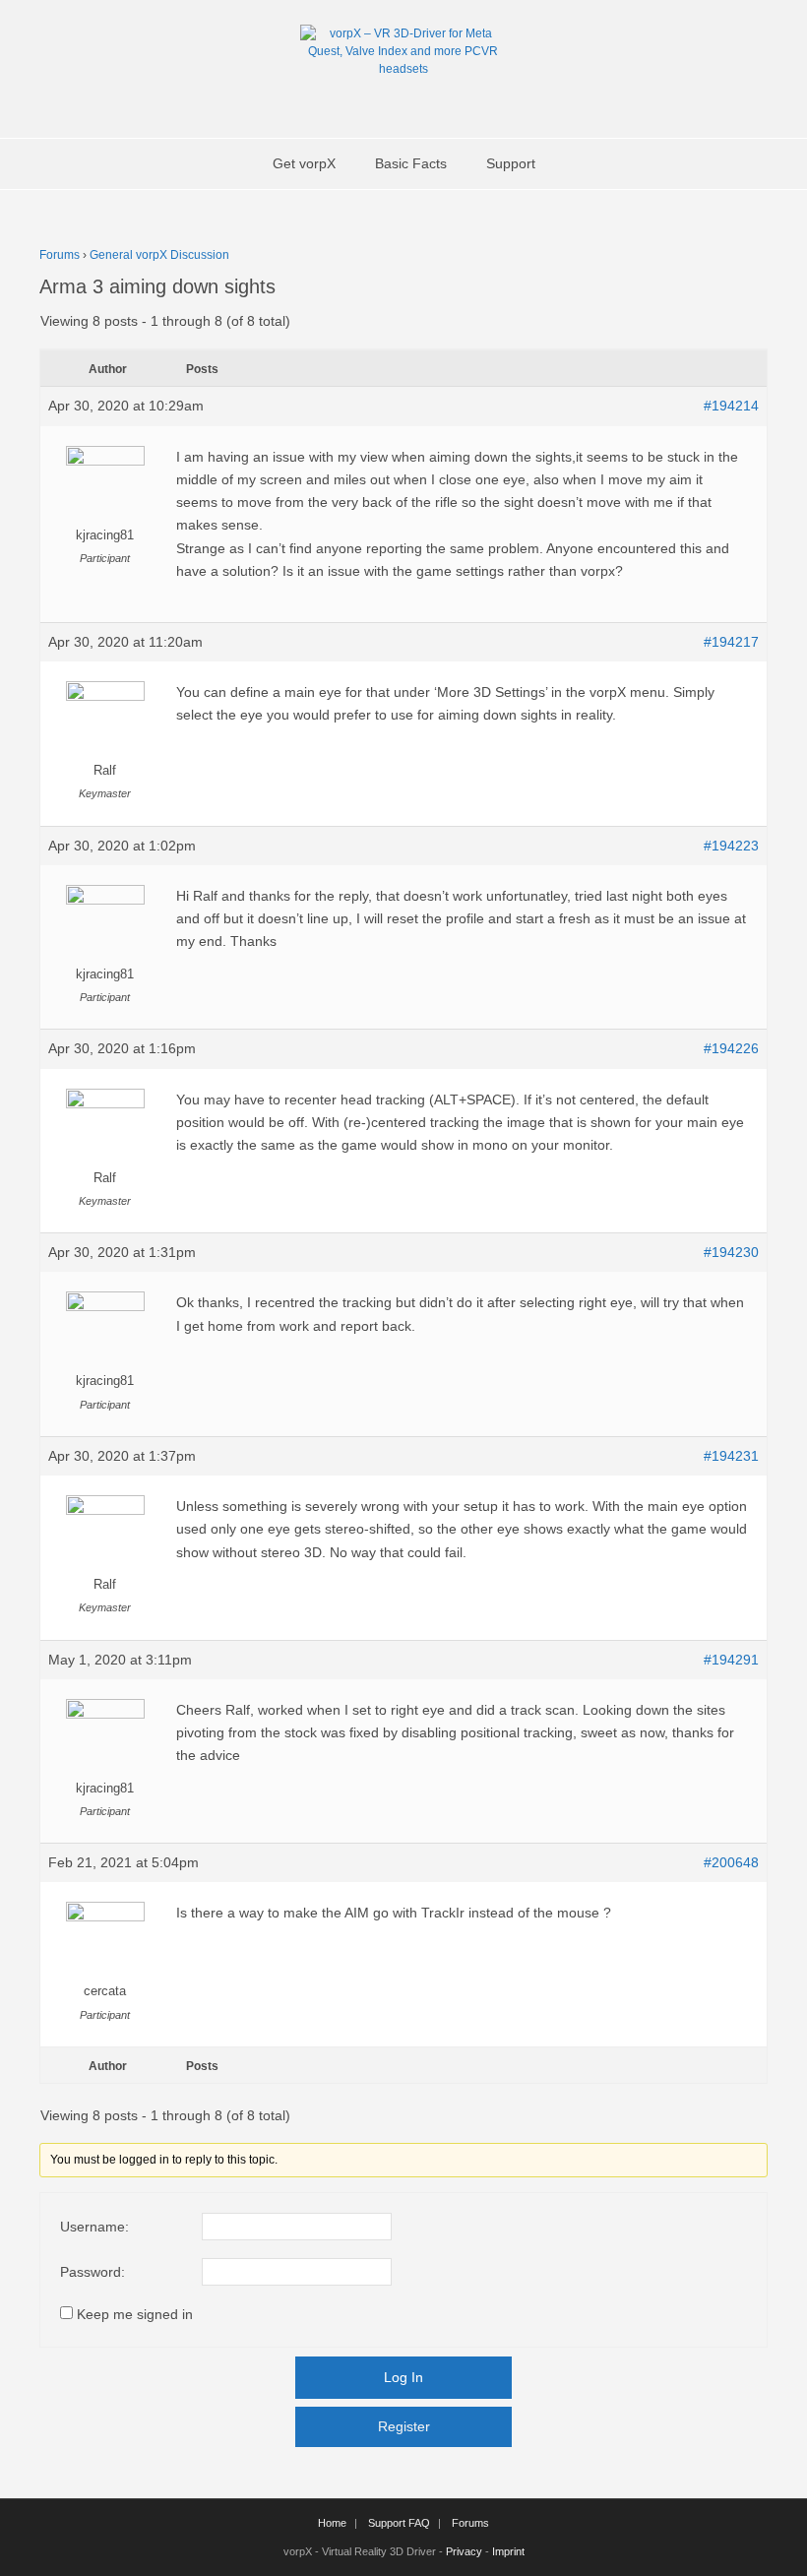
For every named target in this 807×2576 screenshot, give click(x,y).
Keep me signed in (135, 2314)
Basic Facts (411, 163)
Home (332, 2523)
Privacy (464, 2551)
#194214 (731, 406)
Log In (403, 2377)
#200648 (731, 1862)
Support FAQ (399, 2523)
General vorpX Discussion (159, 255)
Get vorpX (304, 163)
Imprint (508, 2551)
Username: (94, 2227)
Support (511, 163)
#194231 (731, 1456)
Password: (93, 2272)
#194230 (731, 1252)
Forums (60, 255)
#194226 (731, 1048)
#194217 (731, 642)
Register (404, 2426)
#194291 (731, 1660)
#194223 (731, 846)
